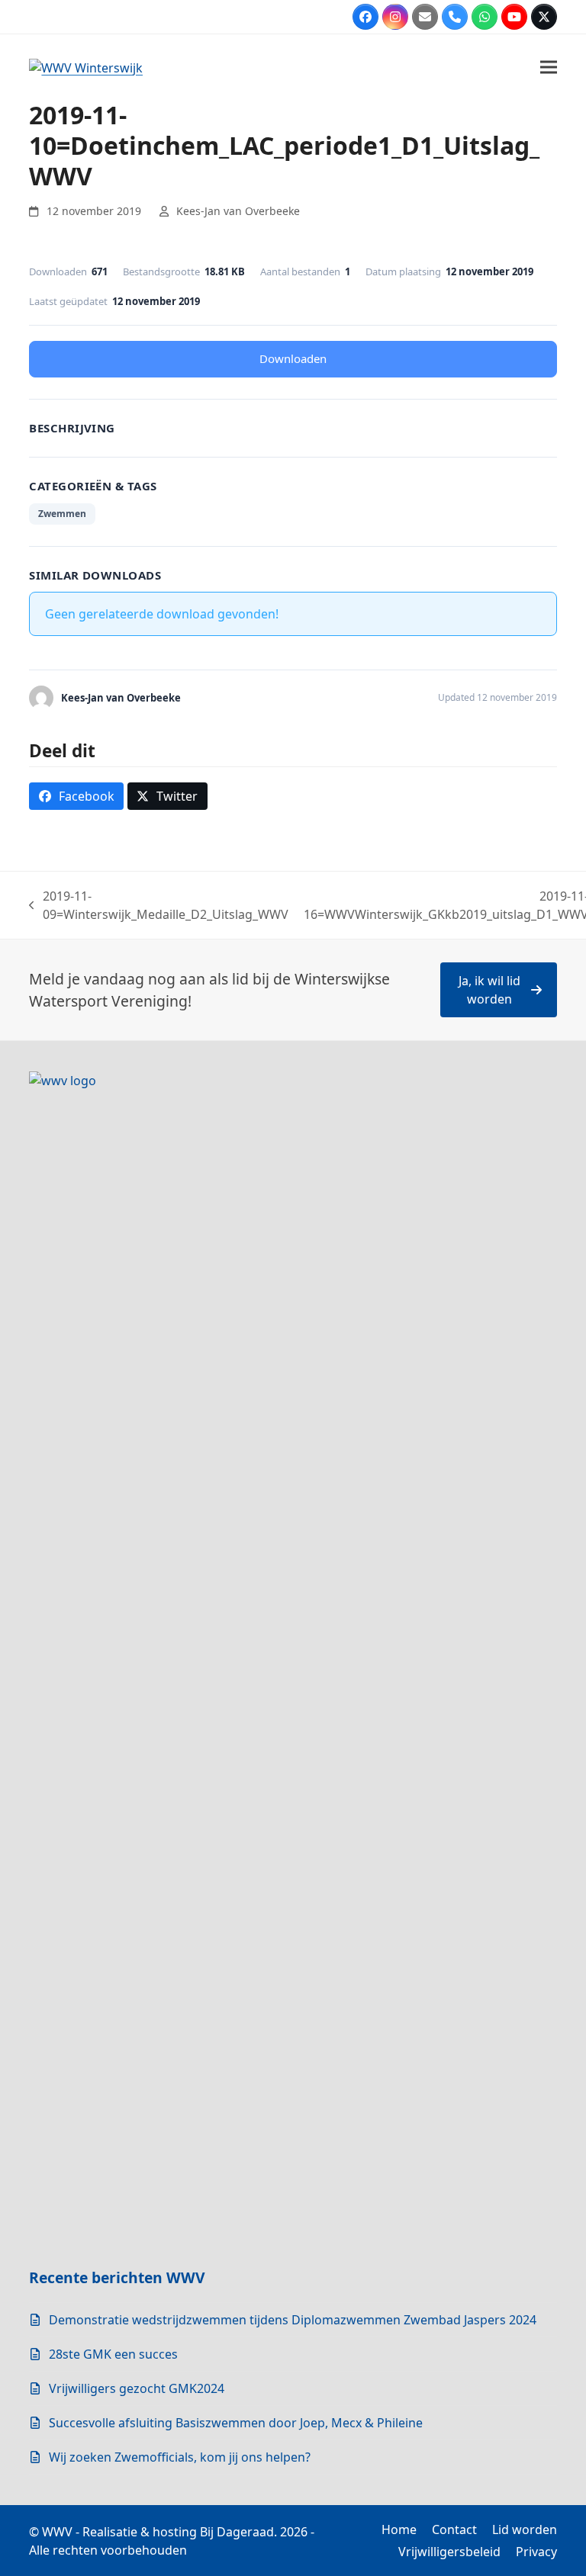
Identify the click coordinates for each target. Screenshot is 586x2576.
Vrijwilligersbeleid (449, 2552)
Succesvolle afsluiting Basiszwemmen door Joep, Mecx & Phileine (236, 2423)
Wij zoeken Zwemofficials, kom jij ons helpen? (180, 2457)
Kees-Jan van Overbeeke (238, 211)
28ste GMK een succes (113, 2354)
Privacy (536, 2552)
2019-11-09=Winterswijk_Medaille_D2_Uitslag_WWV (159, 906)
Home (399, 2529)
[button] (549, 67)
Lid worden (525, 2529)
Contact (454, 2529)
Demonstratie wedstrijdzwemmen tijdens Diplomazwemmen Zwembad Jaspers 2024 (293, 2320)
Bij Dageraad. (238, 2532)
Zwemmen (62, 514)
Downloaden (293, 358)
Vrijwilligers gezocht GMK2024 (137, 2388)
